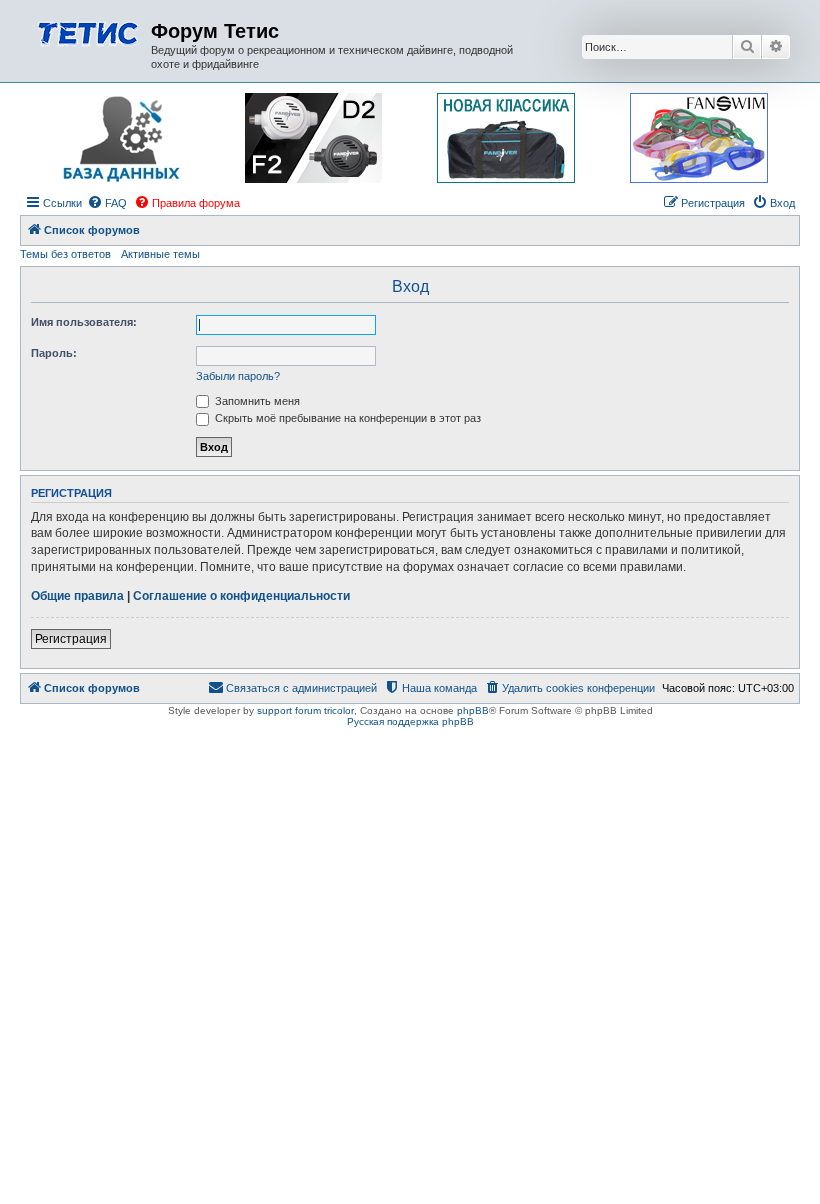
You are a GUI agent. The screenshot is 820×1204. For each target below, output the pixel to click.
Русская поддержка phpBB (410, 721)
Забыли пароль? (238, 376)
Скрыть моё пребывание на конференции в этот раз (346, 418)
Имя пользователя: (84, 322)
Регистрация (71, 639)
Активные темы (160, 254)
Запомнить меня (256, 401)
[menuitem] (107, 203)
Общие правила (77, 596)
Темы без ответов (65, 254)
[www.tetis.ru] (88, 31)
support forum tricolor (305, 710)
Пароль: (54, 353)
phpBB (473, 710)
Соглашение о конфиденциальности (241, 596)
